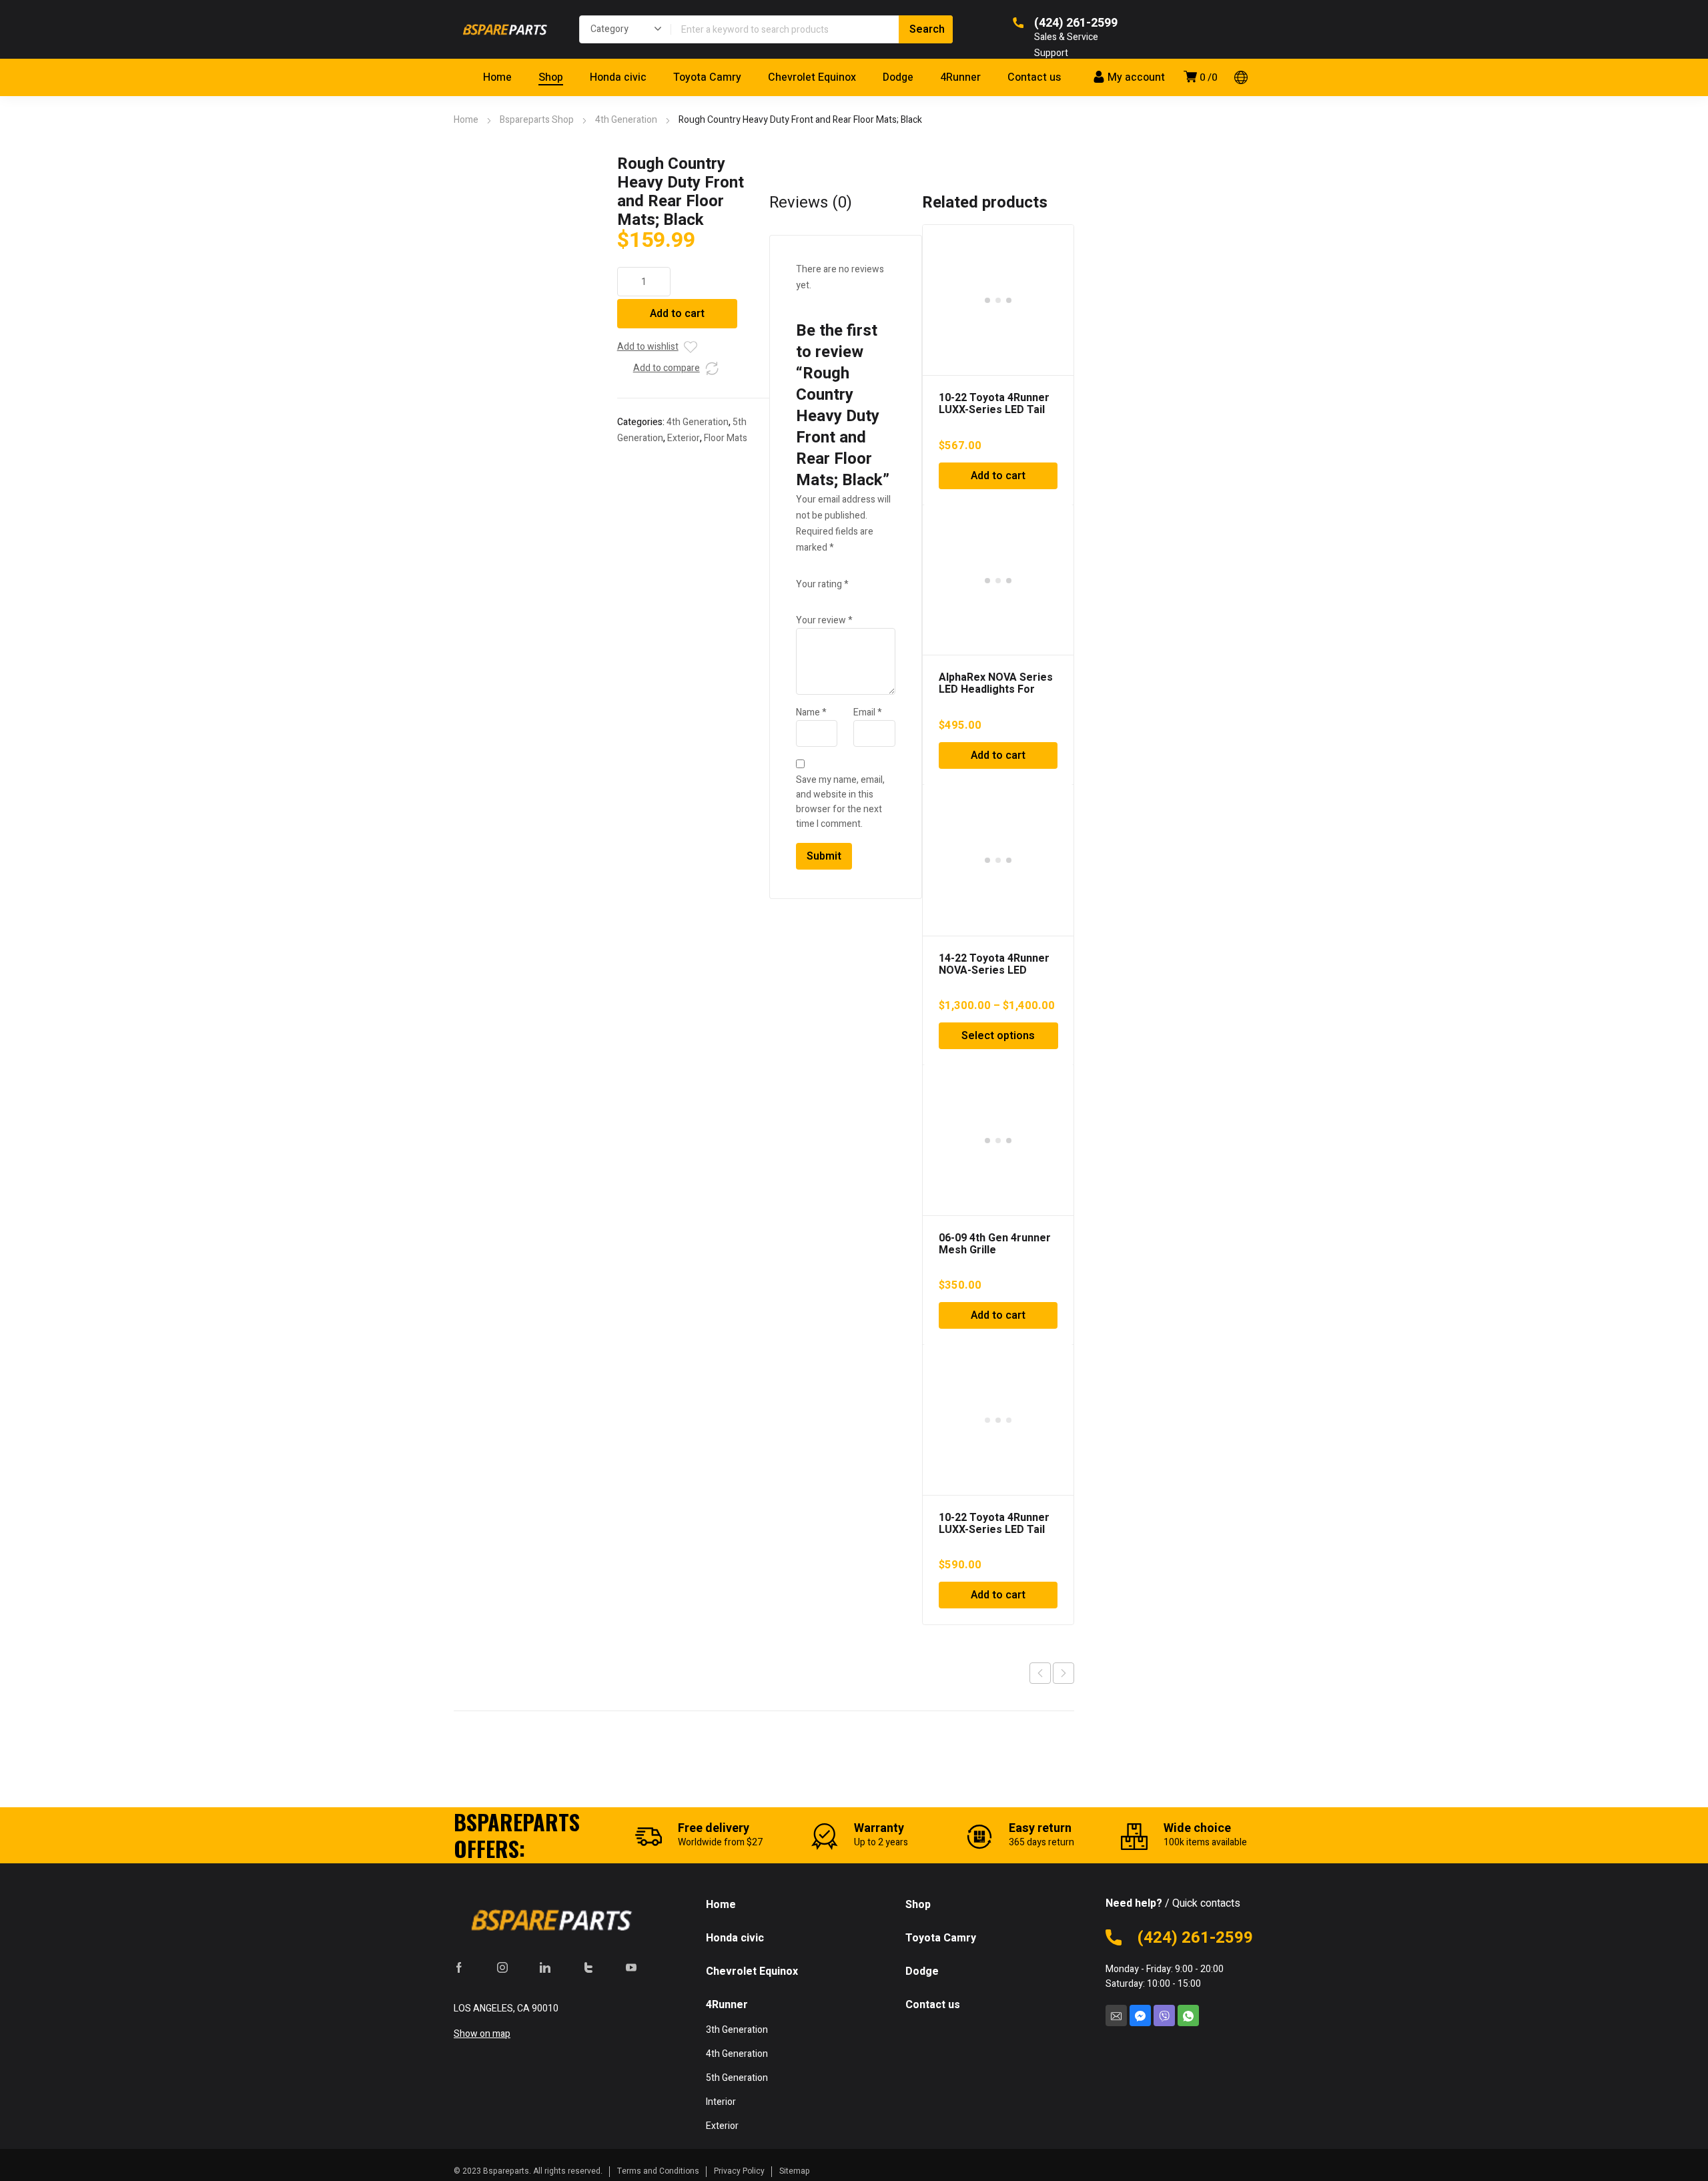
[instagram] (502, 1967)
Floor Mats (726, 438)
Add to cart (677, 314)
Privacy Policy (739, 2171)
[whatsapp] (1188, 2015)
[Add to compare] (712, 368)
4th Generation (626, 120)
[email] (1116, 2015)
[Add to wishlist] (691, 347)
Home (466, 120)
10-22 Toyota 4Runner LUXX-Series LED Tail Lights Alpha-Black (994, 1530)
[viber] (1164, 2015)
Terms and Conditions (658, 2171)
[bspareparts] (503, 29)
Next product (1063, 1673)
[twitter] (588, 1967)
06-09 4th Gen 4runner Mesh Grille (995, 1244)
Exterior (684, 438)
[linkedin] (545, 1967)
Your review (824, 620)
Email (868, 712)
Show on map (482, 2034)
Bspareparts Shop (537, 120)
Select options (998, 1036)
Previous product (1040, 1673)
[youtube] (631, 1967)
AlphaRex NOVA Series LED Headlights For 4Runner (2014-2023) (996, 689)
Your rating (822, 584)
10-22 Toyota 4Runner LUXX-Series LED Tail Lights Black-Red (994, 410)
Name (811, 712)
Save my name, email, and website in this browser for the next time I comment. (840, 802)
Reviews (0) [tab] (811, 203)
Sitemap (795, 2171)
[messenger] (1140, 2015)
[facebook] (459, 1967)
